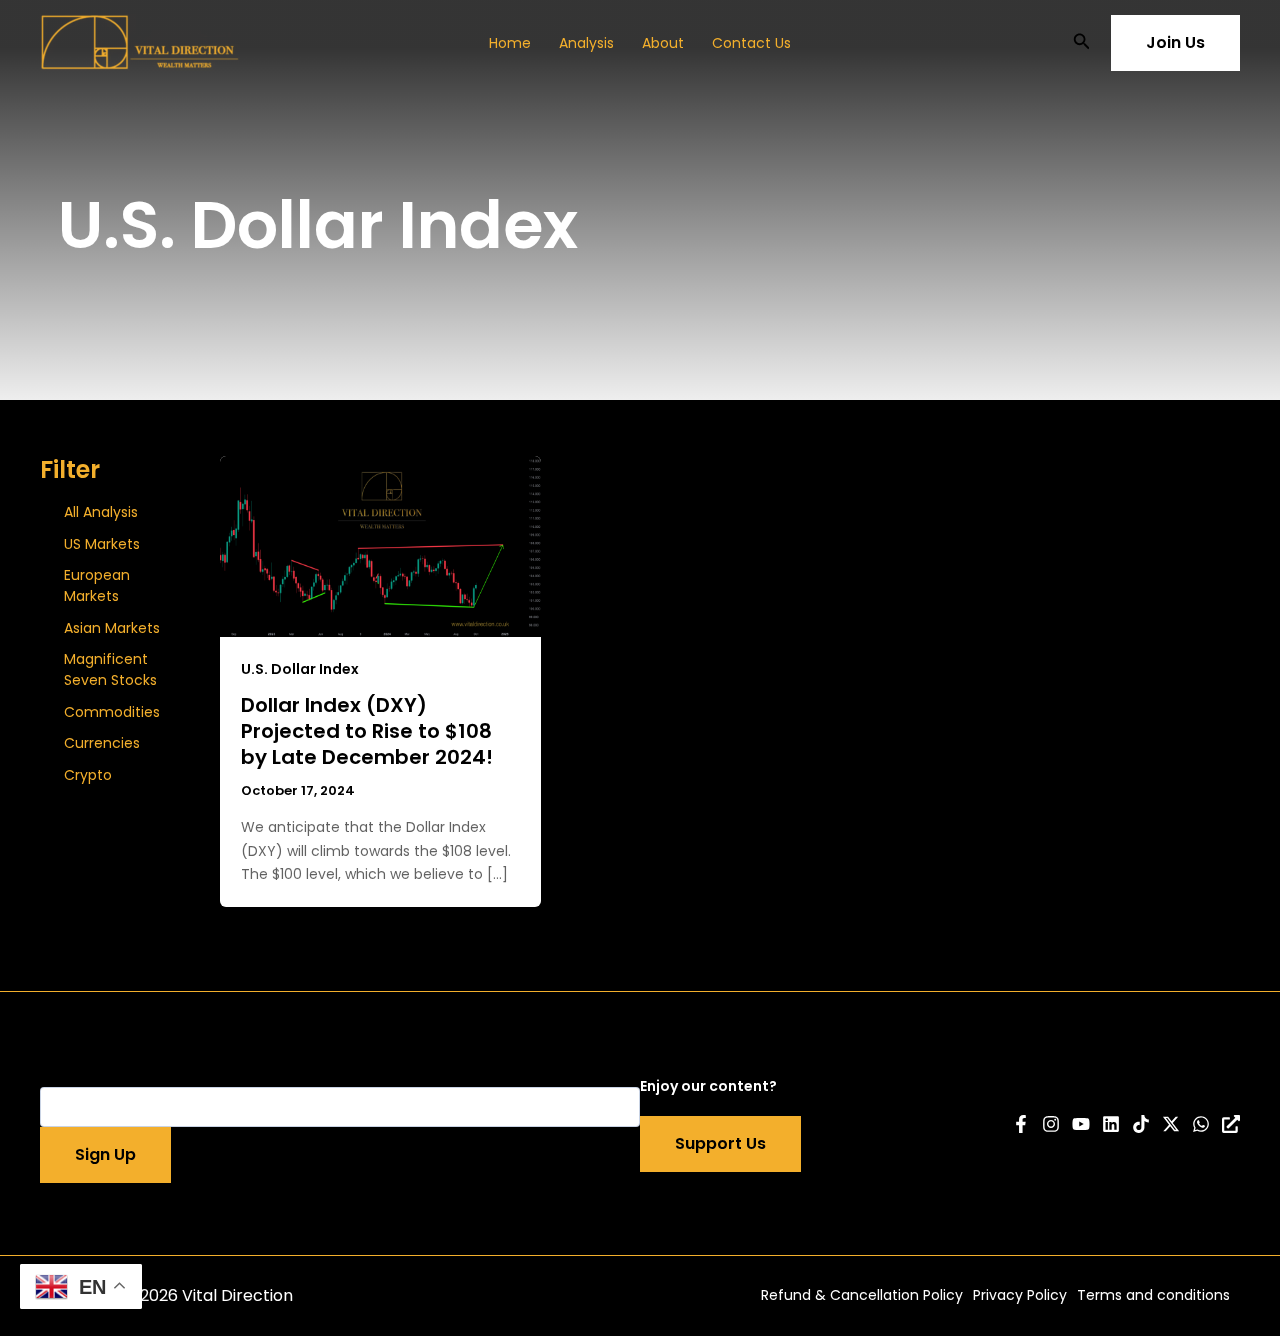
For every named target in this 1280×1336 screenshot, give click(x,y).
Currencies (102, 743)
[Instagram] (1051, 1124)
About (663, 43)
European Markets (97, 585)
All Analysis (101, 512)
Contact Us (751, 43)
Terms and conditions (1153, 1295)
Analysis (586, 43)
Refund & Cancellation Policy (862, 1295)
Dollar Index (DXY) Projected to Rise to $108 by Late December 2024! (367, 731)
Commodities (112, 712)
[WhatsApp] (1201, 1124)
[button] (1082, 43)
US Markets (102, 544)
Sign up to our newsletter (133, 1075)
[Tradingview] (1231, 1124)
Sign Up (105, 1154)
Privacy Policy (1020, 1295)
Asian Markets (112, 628)
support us (720, 1143)
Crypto (88, 775)
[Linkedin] (1111, 1124)
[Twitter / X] (1171, 1124)
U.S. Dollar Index (300, 669)
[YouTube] (1081, 1124)
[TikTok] (1141, 1124)
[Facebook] (1021, 1124)
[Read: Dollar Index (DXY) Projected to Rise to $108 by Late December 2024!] (380, 545)
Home (510, 43)
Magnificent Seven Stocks (110, 669)
